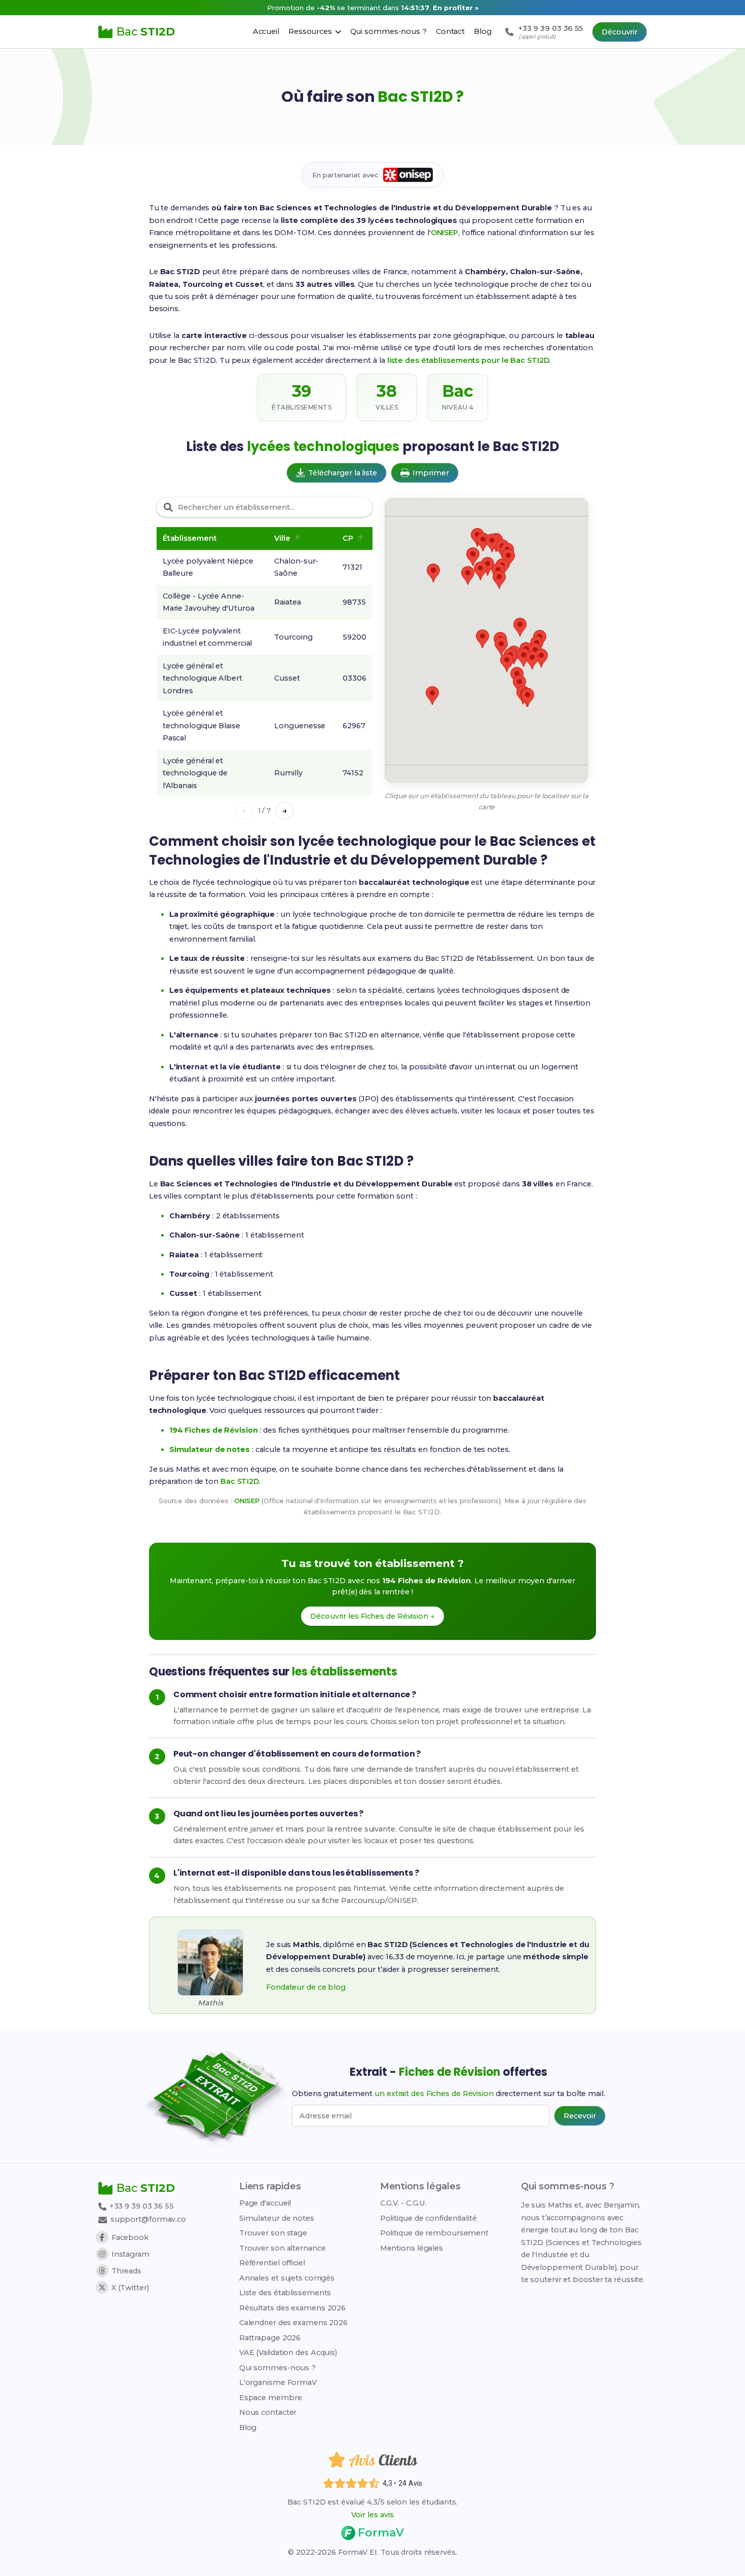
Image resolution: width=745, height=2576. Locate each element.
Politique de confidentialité (429, 2218)
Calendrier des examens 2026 (293, 2323)
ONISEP (444, 233)
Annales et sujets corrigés (287, 2278)
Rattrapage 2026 (270, 2338)
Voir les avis (372, 2515)
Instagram (131, 2254)
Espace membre (271, 2398)
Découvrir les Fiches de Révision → (372, 1616)
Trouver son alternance (283, 2248)
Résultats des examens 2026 (292, 2308)
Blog (248, 2428)
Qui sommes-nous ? (277, 2368)
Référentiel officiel (272, 2263)
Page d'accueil (265, 2203)
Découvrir (620, 32)
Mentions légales (412, 2248)
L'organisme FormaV (278, 2382)
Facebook (130, 2237)
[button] (520, 627)
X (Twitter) (130, 2288)
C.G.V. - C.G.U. (404, 2203)
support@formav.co (148, 2219)
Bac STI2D (240, 1481)
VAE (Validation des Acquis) (288, 2353)
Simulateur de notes (277, 2218)
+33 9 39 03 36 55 (141, 2206)
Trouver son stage (273, 2233)
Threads (126, 2271)
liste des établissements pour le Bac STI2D (468, 360)
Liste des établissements (285, 2293)
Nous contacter (268, 2412)
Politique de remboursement (434, 2233)
